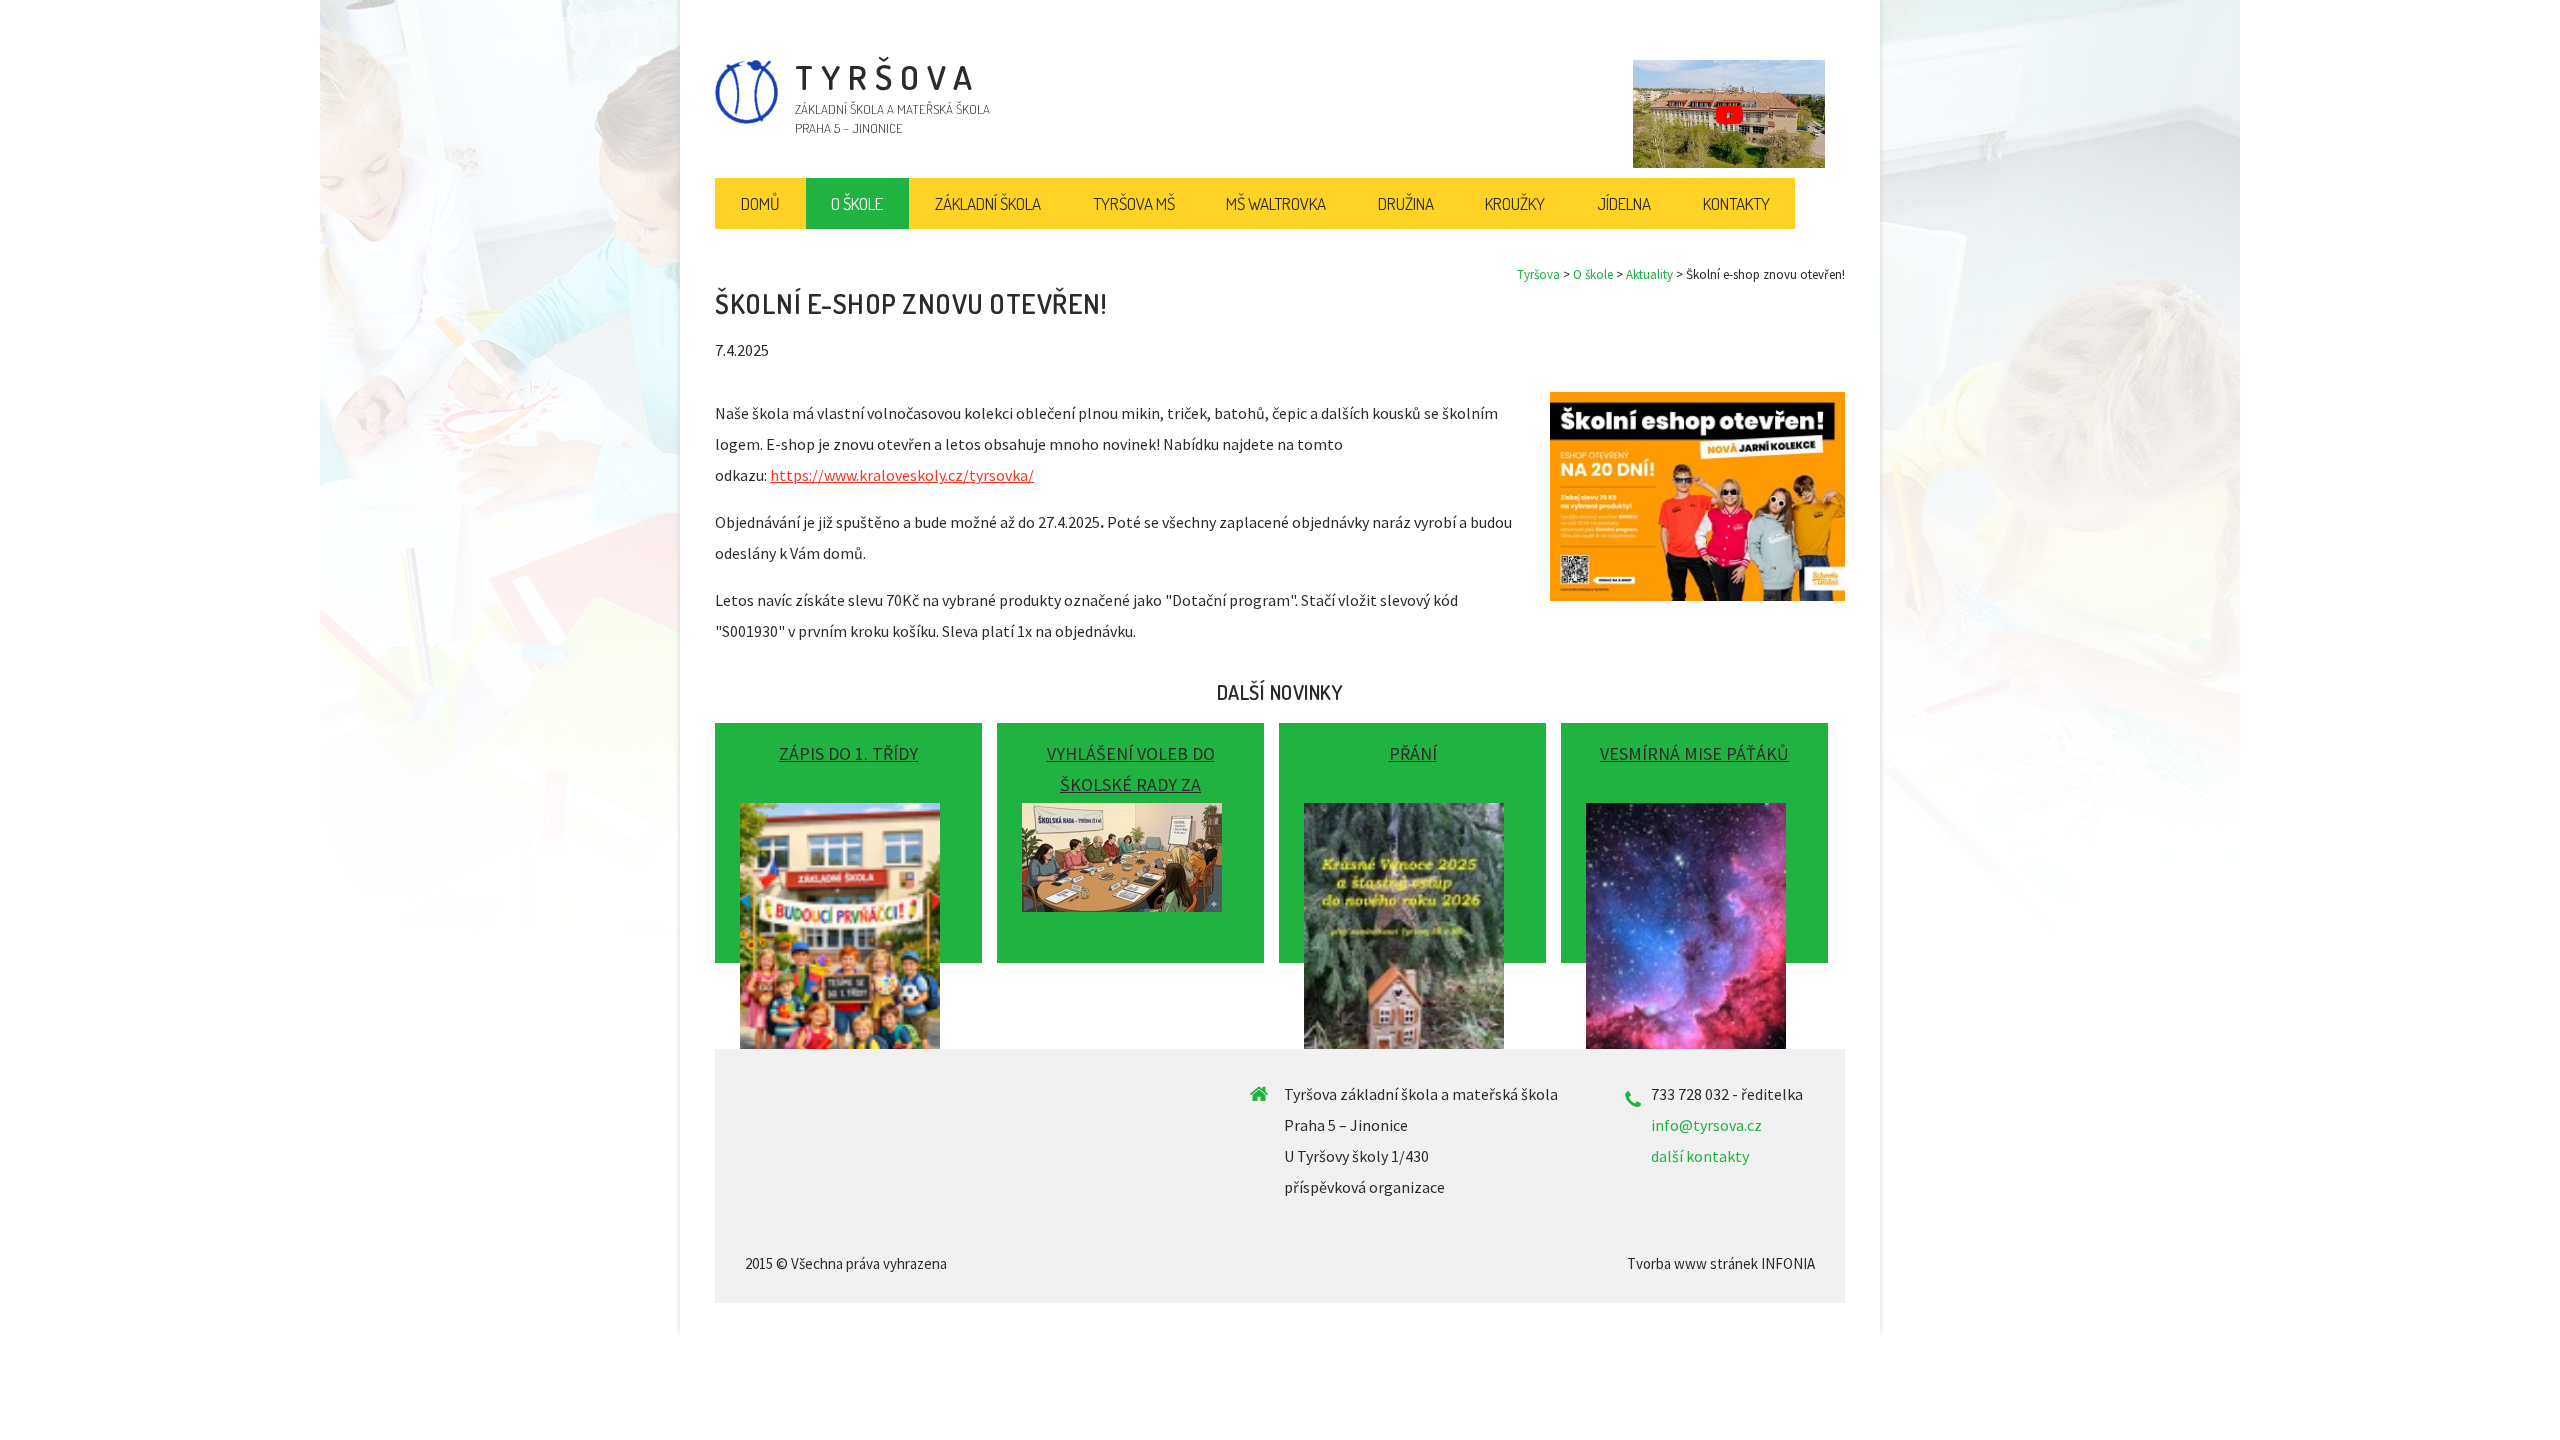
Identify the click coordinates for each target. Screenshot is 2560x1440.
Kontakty (1736, 203)
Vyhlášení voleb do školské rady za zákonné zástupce (1131, 784)
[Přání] (1412, 835)
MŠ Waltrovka (1276, 203)
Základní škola (988, 203)
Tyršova (1538, 274)
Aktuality (1649, 274)
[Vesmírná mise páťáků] (1694, 835)
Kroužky (1515, 203)
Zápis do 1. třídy (848, 753)
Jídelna (1624, 203)
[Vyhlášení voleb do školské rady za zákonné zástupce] (1130, 835)
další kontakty (1700, 1156)
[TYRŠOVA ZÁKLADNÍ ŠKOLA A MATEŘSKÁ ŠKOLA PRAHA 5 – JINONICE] (746, 119)
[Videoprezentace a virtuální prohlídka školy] (1729, 114)
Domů (760, 203)
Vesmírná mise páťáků (1694, 753)
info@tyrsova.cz (1706, 1125)
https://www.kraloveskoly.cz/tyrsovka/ (902, 475)
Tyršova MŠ (1134, 203)
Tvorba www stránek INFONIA (1721, 1263)
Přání (1413, 753)
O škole (1593, 274)
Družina (1406, 203)
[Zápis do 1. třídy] (848, 835)
